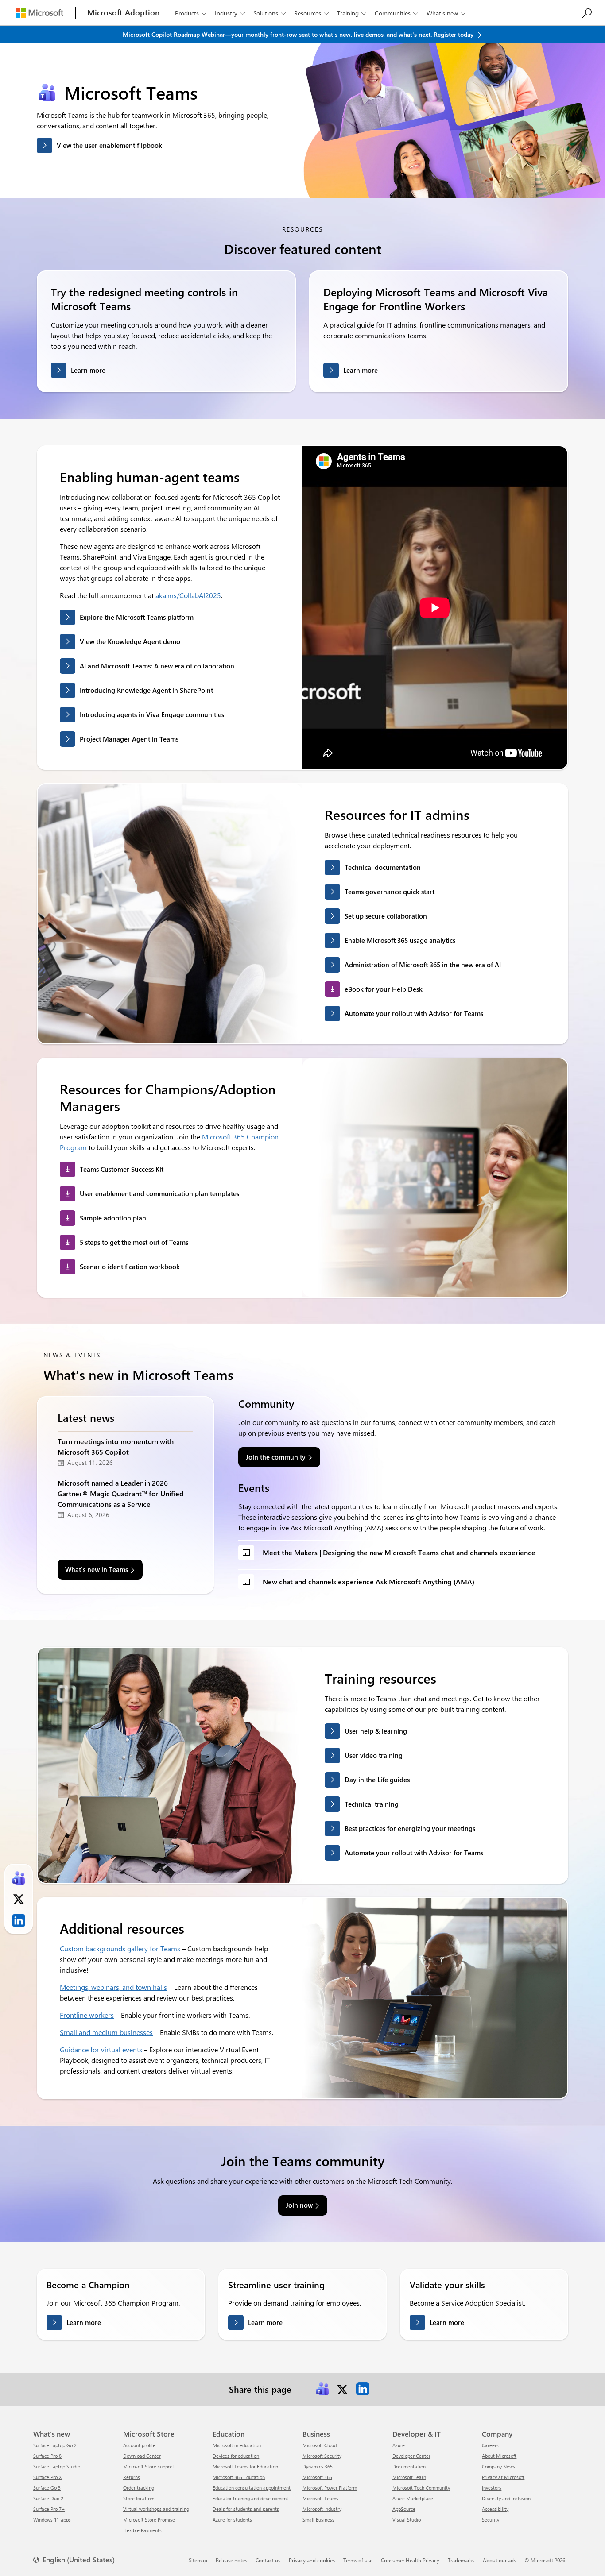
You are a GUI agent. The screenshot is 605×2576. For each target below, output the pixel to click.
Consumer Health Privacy (410, 2560)
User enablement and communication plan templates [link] (159, 1193)
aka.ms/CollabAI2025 (188, 595)
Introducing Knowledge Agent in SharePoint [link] (146, 690)
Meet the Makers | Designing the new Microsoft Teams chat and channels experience (399, 1552)
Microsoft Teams (320, 2498)
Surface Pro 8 (47, 2456)
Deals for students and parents (246, 2509)
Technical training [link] (372, 1804)
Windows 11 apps (52, 2520)
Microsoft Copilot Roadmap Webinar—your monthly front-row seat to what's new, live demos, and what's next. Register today (299, 34)
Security (491, 2520)
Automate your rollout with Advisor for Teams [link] (414, 1013)
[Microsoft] (39, 13)
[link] (322, 2389)
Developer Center (411, 2456)
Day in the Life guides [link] (377, 1780)
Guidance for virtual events (101, 2049)
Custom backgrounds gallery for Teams (120, 1948)
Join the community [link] (276, 1457)
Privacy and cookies (312, 2560)
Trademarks (461, 2560)
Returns (132, 2477)
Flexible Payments (142, 2530)
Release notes (231, 2560)
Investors (492, 2488)
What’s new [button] (446, 13)
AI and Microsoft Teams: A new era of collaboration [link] (157, 666)
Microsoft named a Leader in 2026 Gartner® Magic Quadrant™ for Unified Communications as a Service (121, 1493)
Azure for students (232, 2520)
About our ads (499, 2560)
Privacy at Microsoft (503, 2477)
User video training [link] (374, 1755)
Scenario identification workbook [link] (130, 1267)
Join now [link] (299, 2205)
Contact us (268, 2560)
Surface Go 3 (47, 2488)
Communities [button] (396, 13)
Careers (490, 2445)
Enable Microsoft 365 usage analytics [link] (400, 940)
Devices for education (236, 2456)
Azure (399, 2445)
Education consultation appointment (252, 2488)
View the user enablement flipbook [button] (109, 145)
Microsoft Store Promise (149, 2520)
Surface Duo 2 (48, 2498)
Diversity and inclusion (506, 2498)
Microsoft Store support (149, 2466)
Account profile (139, 2445)
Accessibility (495, 2509)
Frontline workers (87, 2015)
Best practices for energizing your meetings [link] (410, 1828)
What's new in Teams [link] (97, 1569)
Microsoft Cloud (320, 2445)
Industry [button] (230, 13)
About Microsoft (499, 2456)
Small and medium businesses (106, 2032)
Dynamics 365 (318, 2466)
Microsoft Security (322, 2456)
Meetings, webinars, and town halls (113, 1987)
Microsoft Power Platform (330, 2488)
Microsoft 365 (317, 2477)
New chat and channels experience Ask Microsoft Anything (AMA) (368, 1582)
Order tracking (139, 2488)
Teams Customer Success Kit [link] (122, 1169)
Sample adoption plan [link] (113, 1218)
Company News (498, 2466)
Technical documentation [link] (383, 867)
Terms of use (358, 2560)
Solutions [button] (270, 13)
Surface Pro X (47, 2477)
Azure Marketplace (413, 2498)
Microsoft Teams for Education (245, 2466)
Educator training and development (250, 2498)
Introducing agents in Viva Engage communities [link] (152, 714)
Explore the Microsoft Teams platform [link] (137, 617)
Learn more (88, 370)
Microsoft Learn (409, 2477)
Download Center (142, 2456)
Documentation (409, 2466)
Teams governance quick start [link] (390, 892)
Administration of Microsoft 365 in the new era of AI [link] (423, 965)
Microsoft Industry (322, 2509)
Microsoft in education (237, 2445)
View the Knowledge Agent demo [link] (130, 641)
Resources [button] (311, 13)
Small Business (318, 2520)
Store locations (139, 2498)
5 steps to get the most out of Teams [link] (134, 1242)
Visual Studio (407, 2520)
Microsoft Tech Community (421, 2488)
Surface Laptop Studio (57, 2466)
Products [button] (191, 13)
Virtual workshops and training (156, 2509)
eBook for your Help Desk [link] (384, 989)
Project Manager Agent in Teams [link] (129, 739)
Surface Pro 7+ (49, 2509)
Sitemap (198, 2560)
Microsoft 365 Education (239, 2477)
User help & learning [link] (376, 1731)
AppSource (404, 2509)
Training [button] (352, 13)
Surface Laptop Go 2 (55, 2445)
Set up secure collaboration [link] (386, 916)
